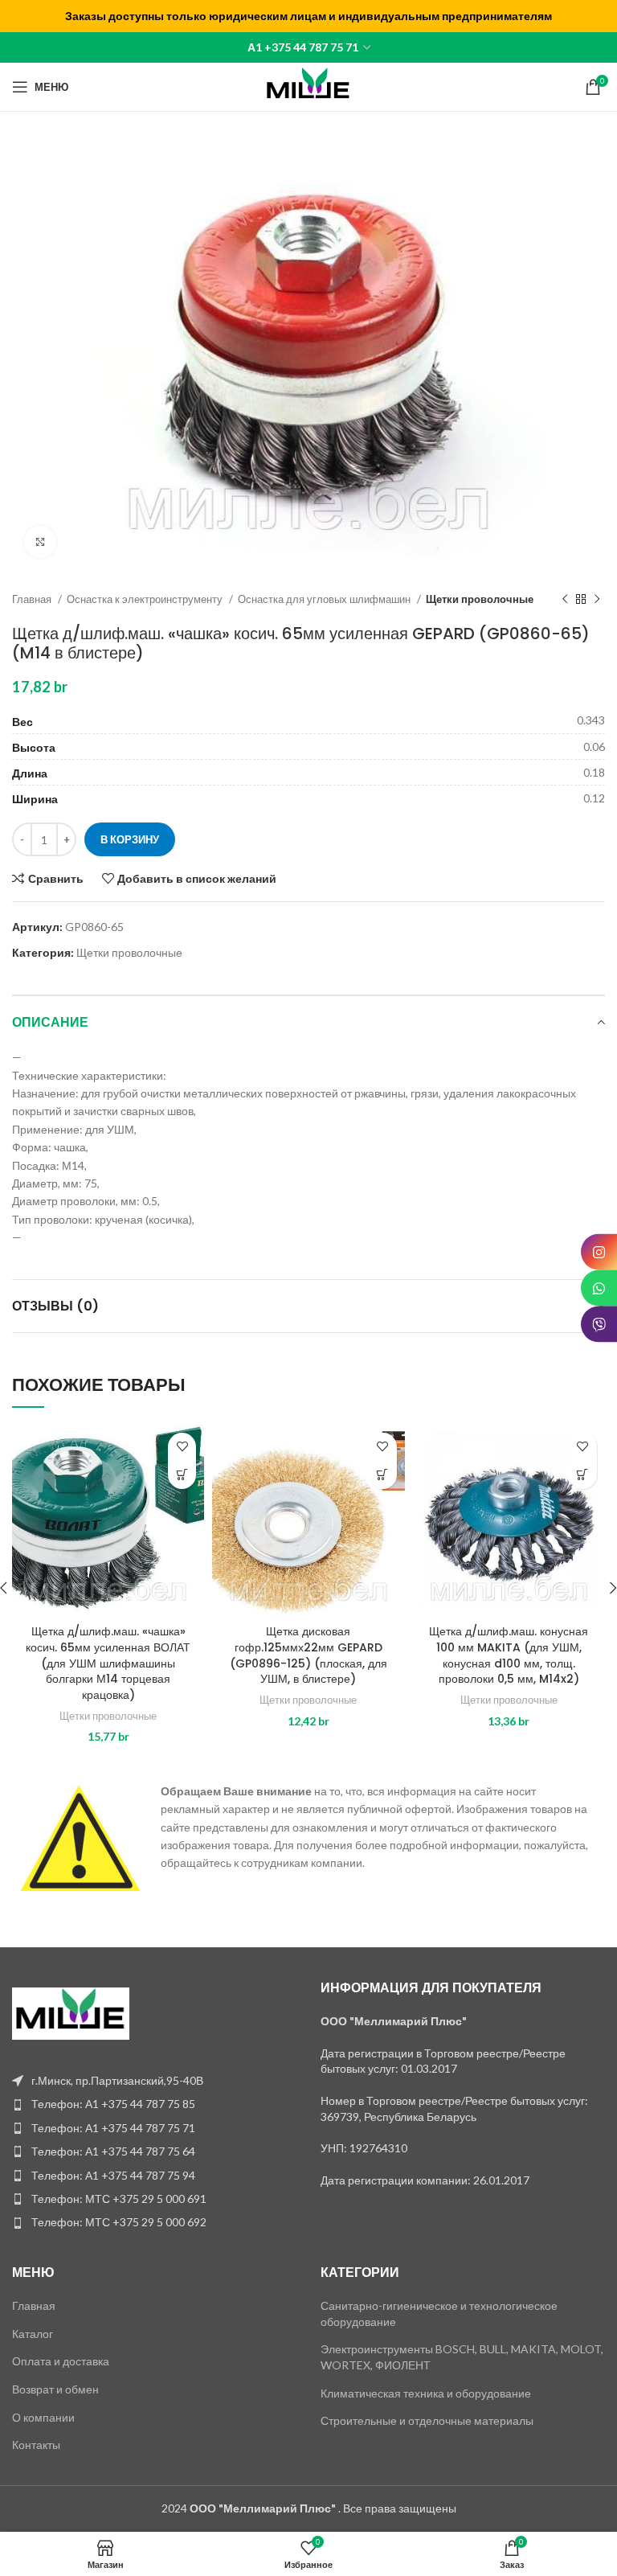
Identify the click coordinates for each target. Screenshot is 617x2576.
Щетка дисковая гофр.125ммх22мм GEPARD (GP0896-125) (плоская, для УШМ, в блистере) (308, 1655)
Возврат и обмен (55, 2389)
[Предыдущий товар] (565, 599)
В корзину (130, 839)
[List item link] (154, 2104)
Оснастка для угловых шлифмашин (325, 599)
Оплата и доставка (61, 2361)
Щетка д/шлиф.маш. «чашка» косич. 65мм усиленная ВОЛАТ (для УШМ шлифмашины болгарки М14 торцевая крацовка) (108, 1663)
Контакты (36, 2445)
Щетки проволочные (480, 599)
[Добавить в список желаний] (182, 1447)
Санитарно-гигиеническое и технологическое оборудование (439, 2313)
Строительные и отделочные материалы (427, 2420)
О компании (43, 2417)
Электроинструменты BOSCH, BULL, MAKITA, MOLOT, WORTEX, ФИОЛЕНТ (462, 2357)
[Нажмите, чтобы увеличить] (40, 542)
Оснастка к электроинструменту (146, 599)
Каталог (33, 2334)
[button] (182, 1475)
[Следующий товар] (597, 599)
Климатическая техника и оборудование (426, 2393)
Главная (33, 599)
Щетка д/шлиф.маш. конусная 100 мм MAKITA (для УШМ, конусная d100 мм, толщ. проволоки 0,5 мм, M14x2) (509, 1655)
